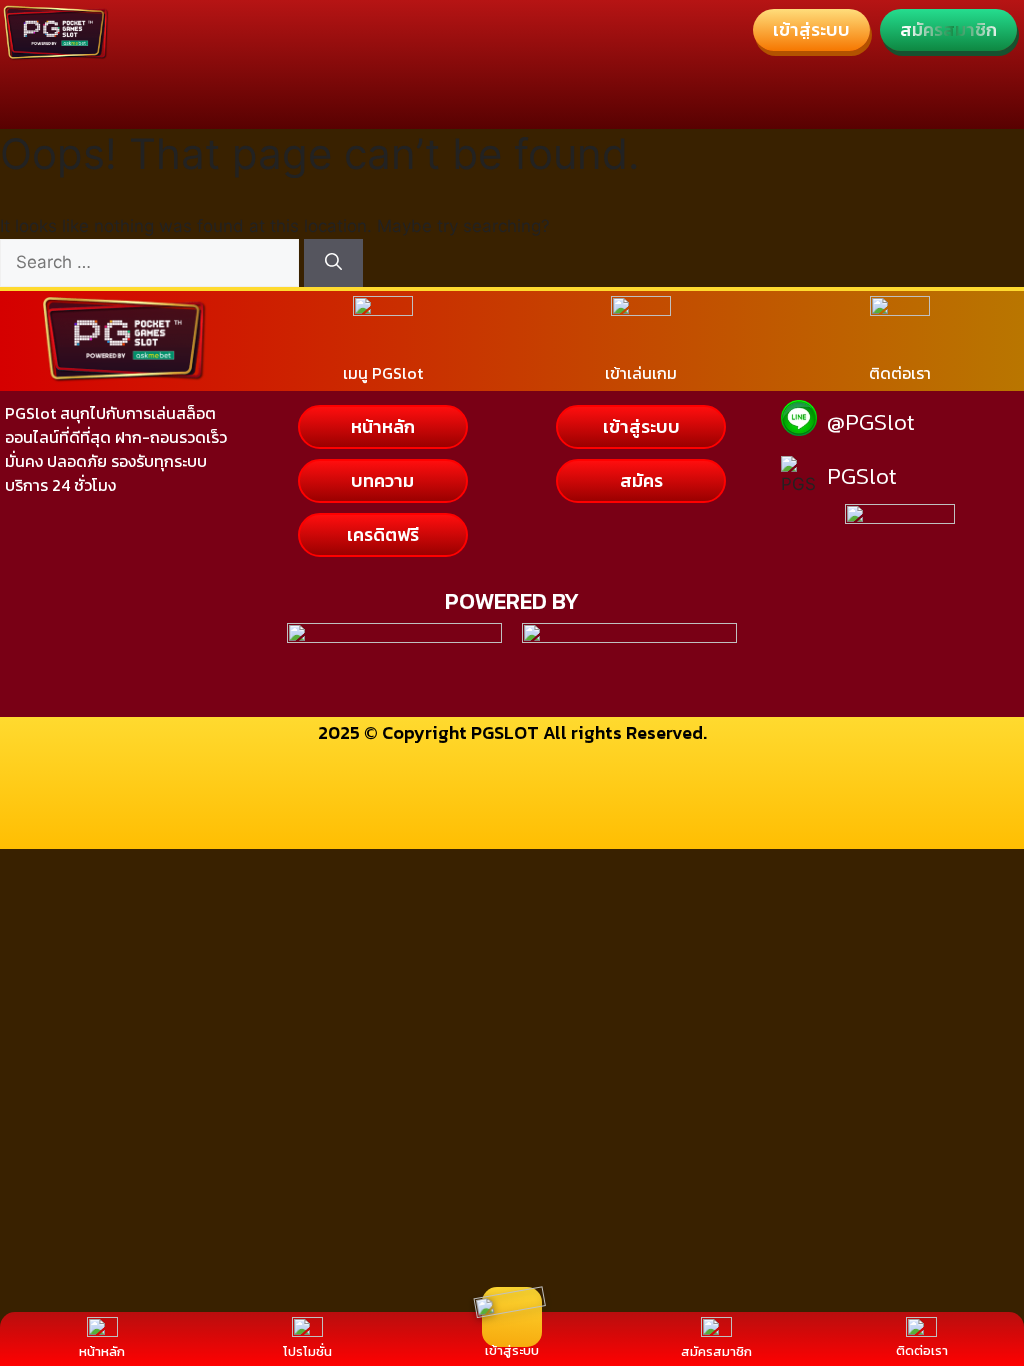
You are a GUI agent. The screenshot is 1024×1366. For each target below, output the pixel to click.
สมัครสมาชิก (716, 1351)
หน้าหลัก (102, 1351)
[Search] (333, 263)
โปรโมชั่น (307, 1351)
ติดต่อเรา (922, 1350)
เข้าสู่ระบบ (512, 1350)
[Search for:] (152, 262)
